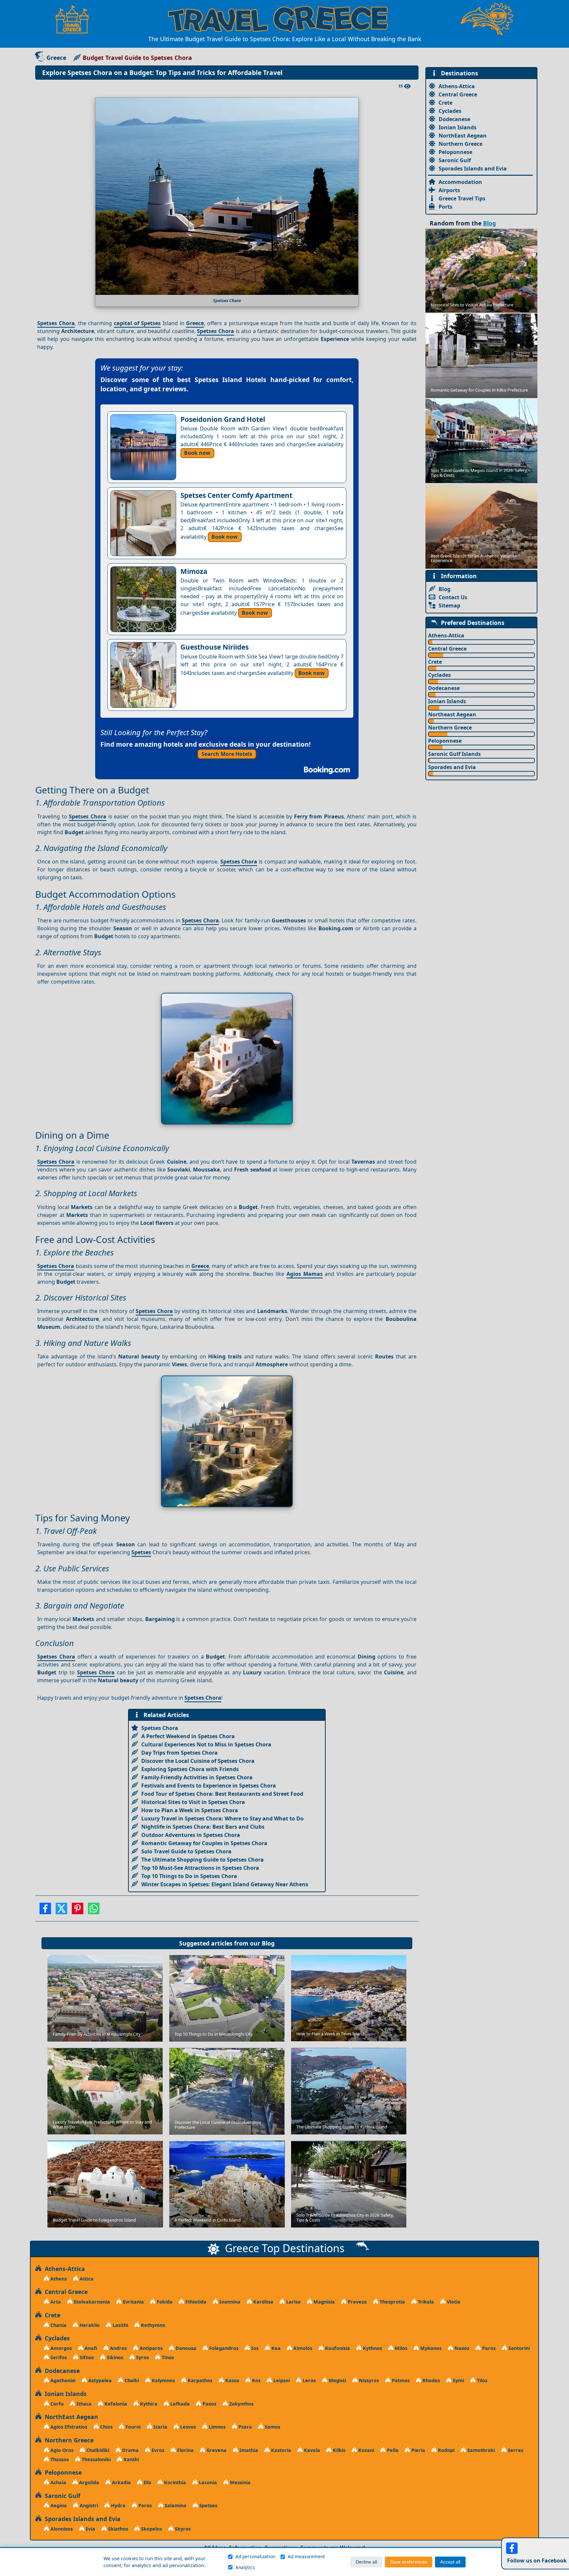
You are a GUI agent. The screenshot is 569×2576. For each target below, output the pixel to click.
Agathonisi (62, 2380)
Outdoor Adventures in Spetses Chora (191, 1835)
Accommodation (460, 182)
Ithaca (83, 2404)
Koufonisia (337, 2348)
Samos (272, 2427)
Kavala (311, 2450)
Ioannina (229, 2302)
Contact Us (453, 597)
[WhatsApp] (94, 1911)
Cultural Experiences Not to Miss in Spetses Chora (206, 1744)
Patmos (400, 2380)
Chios (106, 2427)
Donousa (185, 2348)
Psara (244, 2427)
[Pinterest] (78, 1911)
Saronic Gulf (455, 160)
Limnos (217, 2427)
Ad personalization (255, 2556)
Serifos (58, 2357)
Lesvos (187, 2427)
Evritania (133, 2302)
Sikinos (114, 2357)
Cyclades (450, 111)
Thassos (59, 2459)
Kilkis (339, 2450)
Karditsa (263, 2302)
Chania (58, 2325)
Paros (488, 2348)
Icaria (160, 2427)
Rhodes (431, 2380)
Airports (449, 190)
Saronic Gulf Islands (454, 754)
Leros (309, 2380)
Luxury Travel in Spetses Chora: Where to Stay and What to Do (222, 1818)
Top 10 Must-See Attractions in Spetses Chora (200, 1868)
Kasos (231, 2380)
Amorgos (60, 2348)
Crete (446, 103)
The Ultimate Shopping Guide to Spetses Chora (203, 1860)
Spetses (141, 1552)
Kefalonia (115, 2404)
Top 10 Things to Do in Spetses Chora (189, 1876)
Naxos (461, 2348)
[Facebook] (45, 1911)
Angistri (88, 2505)
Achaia (58, 2482)
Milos (400, 2348)
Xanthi (131, 2459)
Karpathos (199, 2380)
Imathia (248, 2450)
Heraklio (89, 2325)
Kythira (148, 2404)
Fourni (132, 2427)
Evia (90, 2529)
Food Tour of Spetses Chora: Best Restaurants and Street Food (222, 1794)
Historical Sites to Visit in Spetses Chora (193, 1802)
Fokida (164, 2302)
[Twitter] (61, 1911)
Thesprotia (392, 2302)
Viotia (453, 2302)
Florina (185, 2450)
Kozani (366, 2450)
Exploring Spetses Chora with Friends (190, 1769)
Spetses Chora (56, 323)
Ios (254, 2348)
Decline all (366, 2562)
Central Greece (458, 94)
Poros (144, 2505)
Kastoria (280, 2450)
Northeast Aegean (452, 714)
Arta (55, 2302)
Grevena (216, 2450)
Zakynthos (241, 2404)
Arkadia (121, 2482)
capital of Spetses (137, 323)
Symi (458, 2380)
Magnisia (324, 2302)
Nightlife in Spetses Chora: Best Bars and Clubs (203, 1827)
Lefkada (179, 2404)
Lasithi (120, 2325)
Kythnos (372, 2348)
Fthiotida (195, 2302)
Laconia (207, 2482)
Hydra (118, 2505)
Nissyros (368, 2380)
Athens (58, 2279)
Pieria (418, 2450)
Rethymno (152, 2325)
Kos (256, 2380)
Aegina (58, 2505)
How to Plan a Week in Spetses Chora (190, 1810)
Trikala (425, 2302)
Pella (392, 2450)
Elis (147, 2482)
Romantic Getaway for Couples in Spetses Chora (204, 1843)
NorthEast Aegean (463, 136)
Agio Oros (61, 2450)
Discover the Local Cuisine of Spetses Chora (198, 1761)
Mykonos (430, 2348)
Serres (515, 2450)
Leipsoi (281, 2380)
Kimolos (302, 2348)
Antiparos (150, 2348)
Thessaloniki (95, 2459)
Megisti (337, 2380)
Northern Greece (461, 144)
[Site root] (75, 19)
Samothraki (480, 2450)
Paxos (209, 2404)
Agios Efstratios (68, 2427)
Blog (268, 1943)
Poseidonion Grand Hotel (223, 419)
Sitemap (449, 605)
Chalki (131, 2380)
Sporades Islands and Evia (473, 168)
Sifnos (86, 2357)
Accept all (450, 2562)
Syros (142, 2357)
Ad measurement (306, 2556)
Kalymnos (163, 2380)
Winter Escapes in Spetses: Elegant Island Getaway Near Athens (225, 1884)
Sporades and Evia (452, 767)
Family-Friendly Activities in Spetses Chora (197, 1777)
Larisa (293, 2302)
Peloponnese (455, 152)
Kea (275, 2348)
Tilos (481, 2380)
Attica (86, 2279)
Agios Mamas (305, 1274)
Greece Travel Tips (462, 198)
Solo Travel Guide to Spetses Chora (186, 1851)
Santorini (518, 2348)
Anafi (90, 2348)
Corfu (56, 2404)
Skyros (182, 2529)
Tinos (167, 2357)
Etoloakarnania (91, 2302)
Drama (130, 2450)
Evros (157, 2450)
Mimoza (194, 571)
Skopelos (151, 2529)
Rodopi (446, 2450)
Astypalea (99, 2380)
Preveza (357, 2302)
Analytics (245, 2567)
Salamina (175, 2505)
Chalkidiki (97, 2450)
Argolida (88, 2482)
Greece (56, 58)
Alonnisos (61, 2529)
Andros (118, 2348)
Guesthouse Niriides (215, 647)
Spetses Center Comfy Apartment (236, 495)
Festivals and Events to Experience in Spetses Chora (209, 1786)
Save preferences (409, 2562)
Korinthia (174, 2482)
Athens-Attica (457, 86)
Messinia (240, 2482)
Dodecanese (454, 119)
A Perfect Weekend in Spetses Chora (188, 1736)
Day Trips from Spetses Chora (179, 1753)
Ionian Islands (458, 127)
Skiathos (117, 2529)
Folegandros (223, 2348)
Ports (446, 207)
